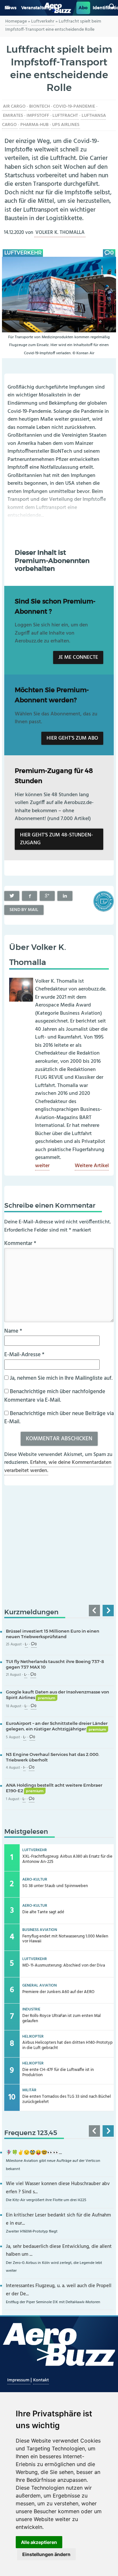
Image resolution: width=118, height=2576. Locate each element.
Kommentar (20, 1244)
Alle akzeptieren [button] (39, 2542)
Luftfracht (65, 116)
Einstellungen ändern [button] (46, 2554)
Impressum (19, 2380)
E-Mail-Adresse (24, 1355)
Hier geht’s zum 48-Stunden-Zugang (57, 839)
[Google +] (47, 896)
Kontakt (41, 2380)
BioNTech (39, 106)
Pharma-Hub (34, 125)
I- (24, 1768)
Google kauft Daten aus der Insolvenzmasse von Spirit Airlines (58, 1695)
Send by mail (24, 910)
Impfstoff (38, 116)
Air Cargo (14, 106)
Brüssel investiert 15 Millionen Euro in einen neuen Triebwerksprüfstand (53, 1634)
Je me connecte (78, 657)
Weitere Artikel (92, 1166)
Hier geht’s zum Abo (72, 738)
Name (13, 1331)
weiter (42, 1166)
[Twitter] (12, 896)
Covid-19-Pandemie (74, 106)
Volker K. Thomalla (60, 233)
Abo (83, 8)
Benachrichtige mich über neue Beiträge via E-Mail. (59, 1418)
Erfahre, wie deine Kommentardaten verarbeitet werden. (58, 1467)
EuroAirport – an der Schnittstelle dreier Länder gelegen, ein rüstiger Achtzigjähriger (57, 1726)
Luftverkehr (43, 21)
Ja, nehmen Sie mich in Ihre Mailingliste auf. (60, 1378)
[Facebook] (29, 896)
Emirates (13, 116)
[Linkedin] (65, 896)
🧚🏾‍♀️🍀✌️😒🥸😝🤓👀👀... (34, 2153)
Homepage (16, 21)
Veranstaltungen (39, 8)
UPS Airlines (66, 125)
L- (26, 1645)
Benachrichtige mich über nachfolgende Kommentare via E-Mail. (55, 1396)
